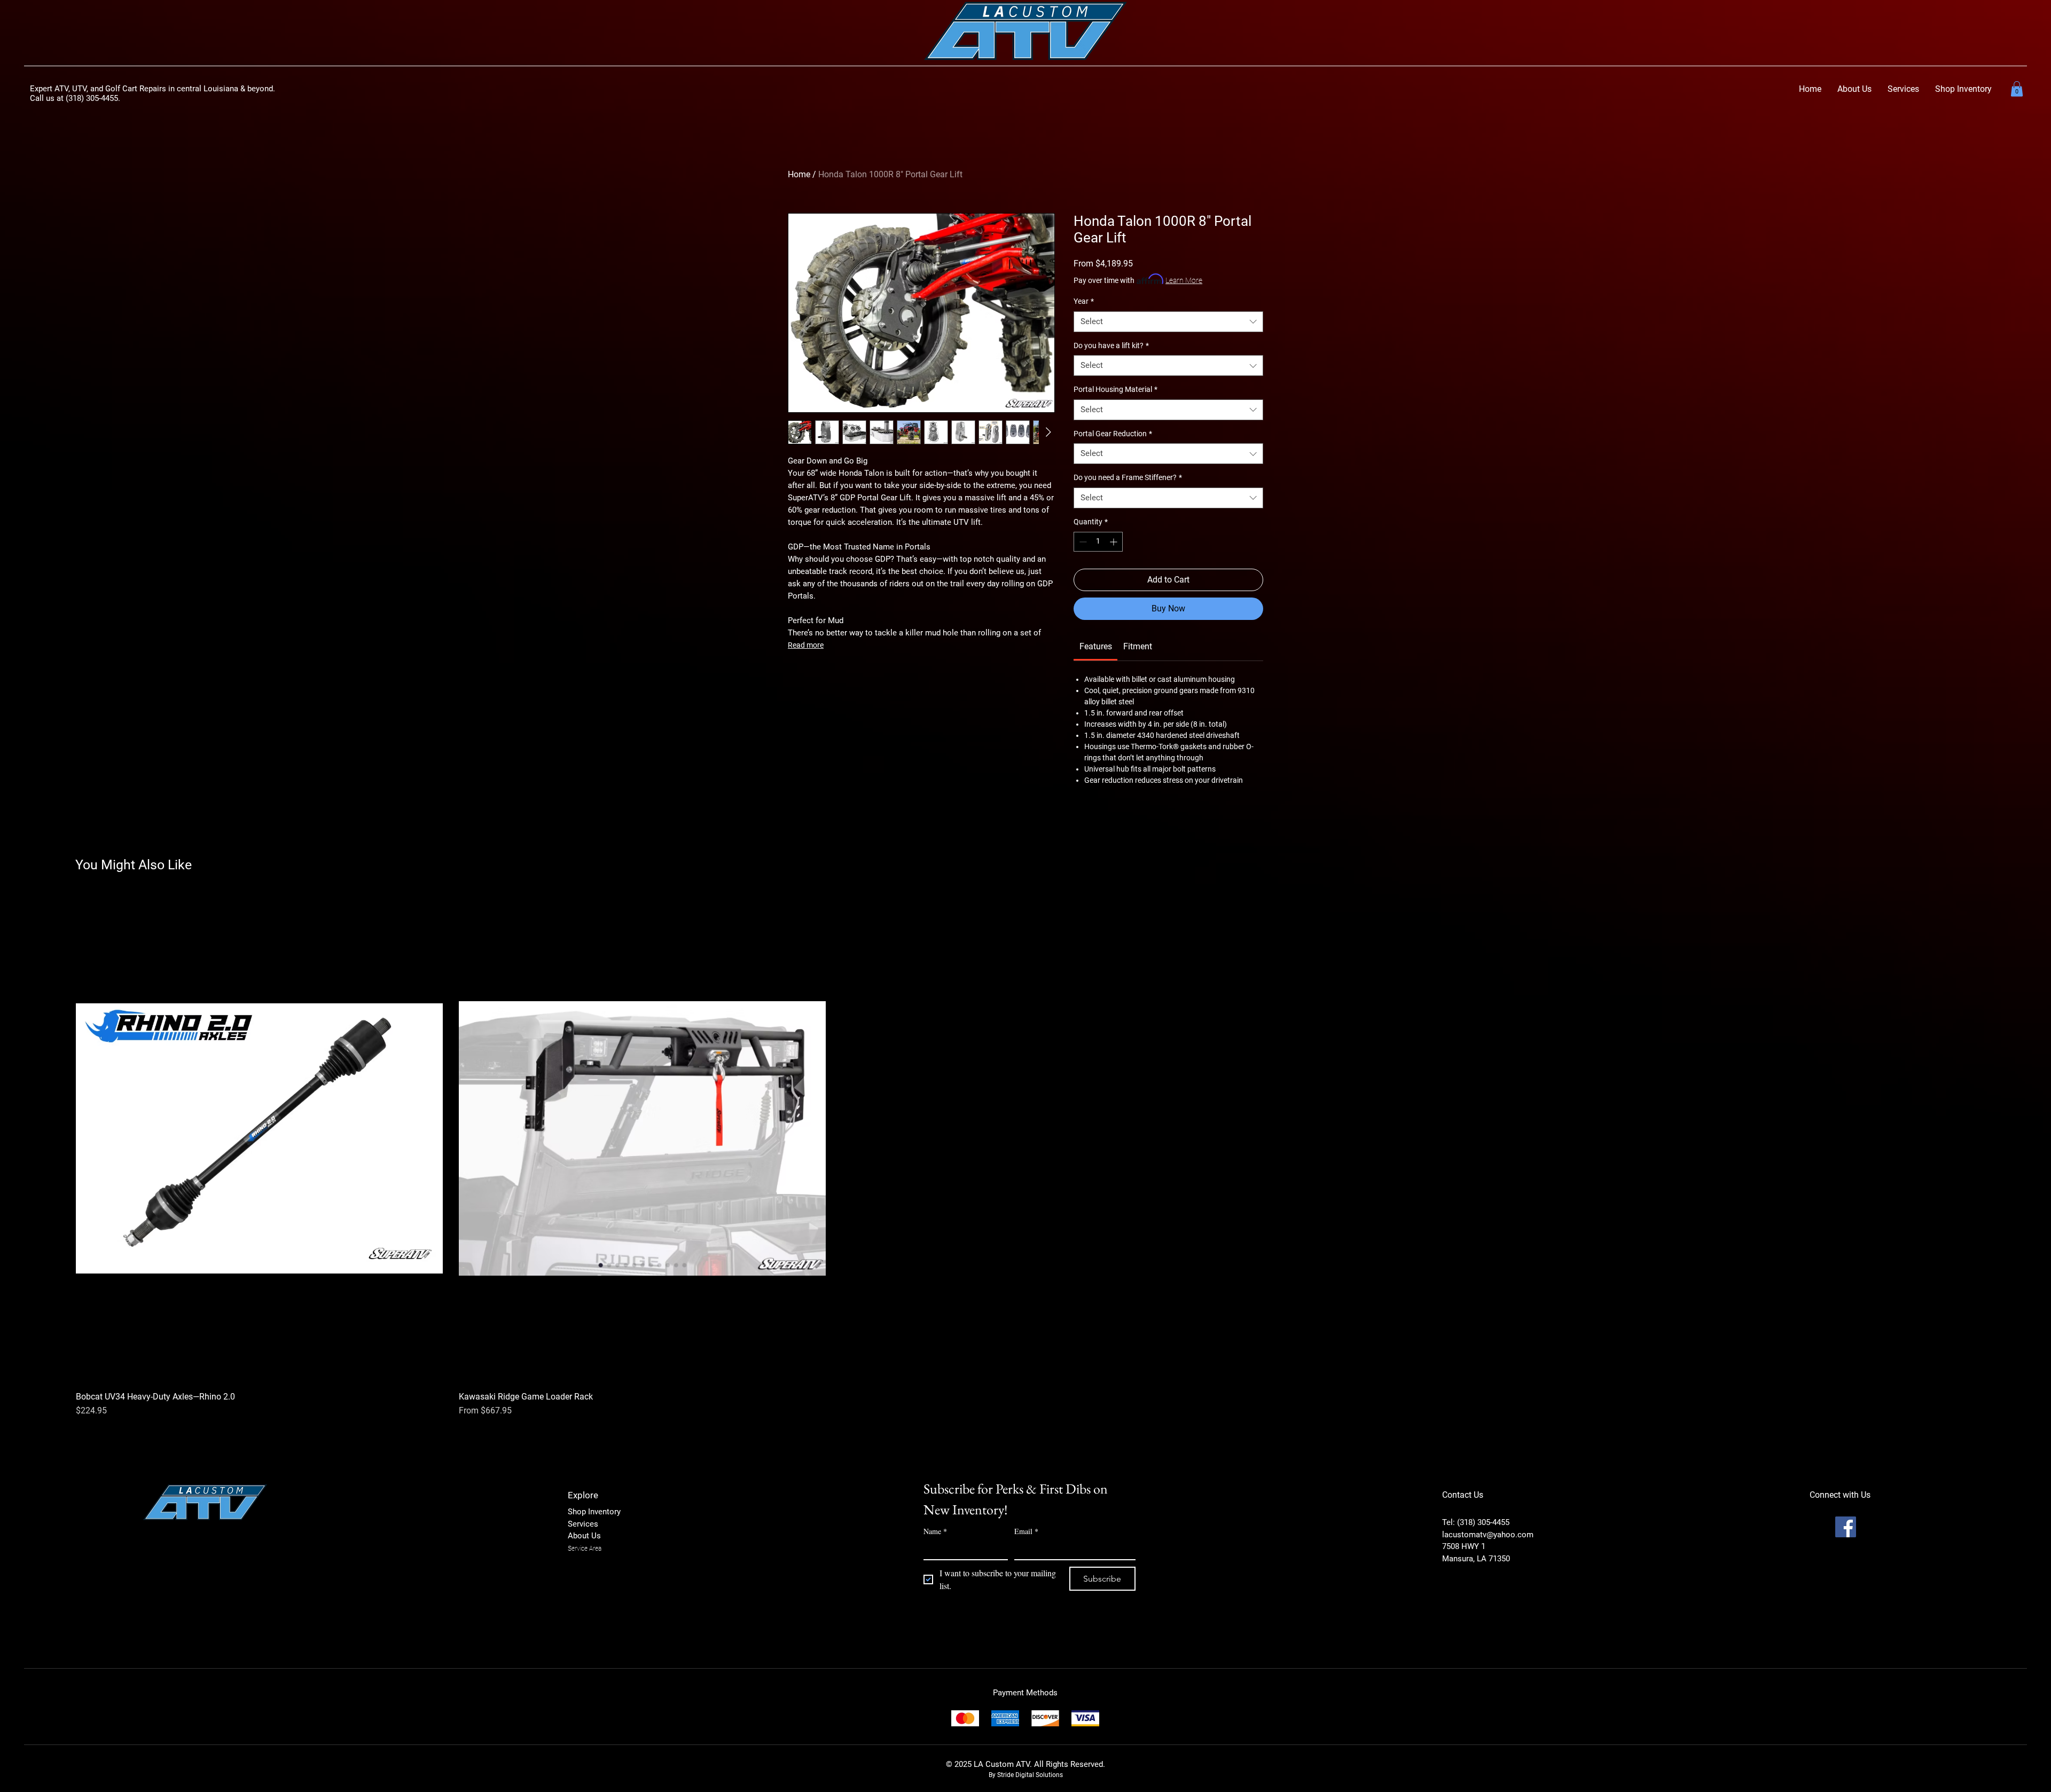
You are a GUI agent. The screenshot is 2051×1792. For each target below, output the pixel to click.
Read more (806, 645)
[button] (1963, 89)
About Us (584, 1536)
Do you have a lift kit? (1111, 345)
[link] (2017, 89)
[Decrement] (1082, 542)
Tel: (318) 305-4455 (1476, 1522)
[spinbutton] (1098, 542)
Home (799, 174)
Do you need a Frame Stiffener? (1128, 477)
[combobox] (1168, 322)
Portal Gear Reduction (1113, 434)
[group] (1025, 1156)
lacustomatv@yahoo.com (1488, 1535)
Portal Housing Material (1115, 389)
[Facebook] (1846, 1527)
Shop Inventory (594, 1512)
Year (1084, 301)
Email (1026, 1531)
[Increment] (1114, 542)
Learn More (1184, 280)
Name (935, 1531)
